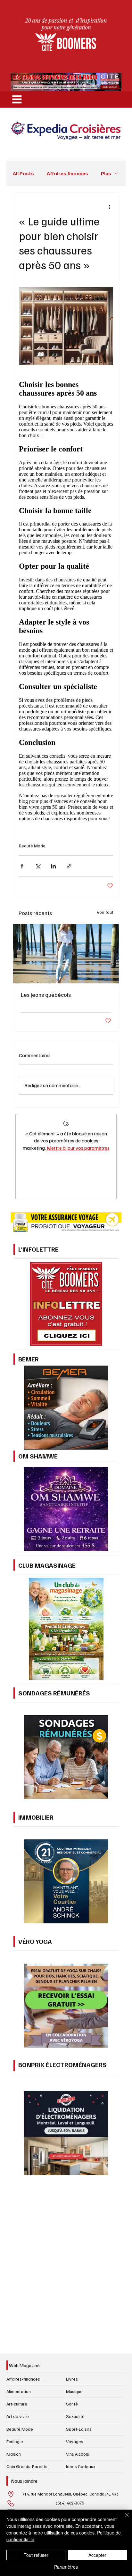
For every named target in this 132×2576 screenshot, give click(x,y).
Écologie (15, 2441)
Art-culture (17, 2404)
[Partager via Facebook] (22, 866)
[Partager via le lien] (69, 866)
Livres (72, 2379)
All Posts (23, 173)
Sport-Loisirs (79, 2429)
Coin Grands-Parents (27, 2466)
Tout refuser (36, 2555)
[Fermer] (123, 2519)
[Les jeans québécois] (66, 954)
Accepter (97, 2555)
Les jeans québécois (46, 995)
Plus (106, 173)
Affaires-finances (23, 2379)
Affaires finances (67, 173)
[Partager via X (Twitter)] (38, 866)
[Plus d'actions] (109, 207)
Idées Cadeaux (81, 2466)
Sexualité (75, 2416)
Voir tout (105, 912)
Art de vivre (18, 2416)
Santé (72, 2404)
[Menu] (17, 99)
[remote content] (66, 600)
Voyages (75, 2441)
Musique (74, 2391)
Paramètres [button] (66, 2567)
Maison (14, 2454)
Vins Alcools (78, 2454)
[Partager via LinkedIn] (53, 866)
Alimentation (19, 2391)
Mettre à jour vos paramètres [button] (78, 1148)
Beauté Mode (32, 846)
